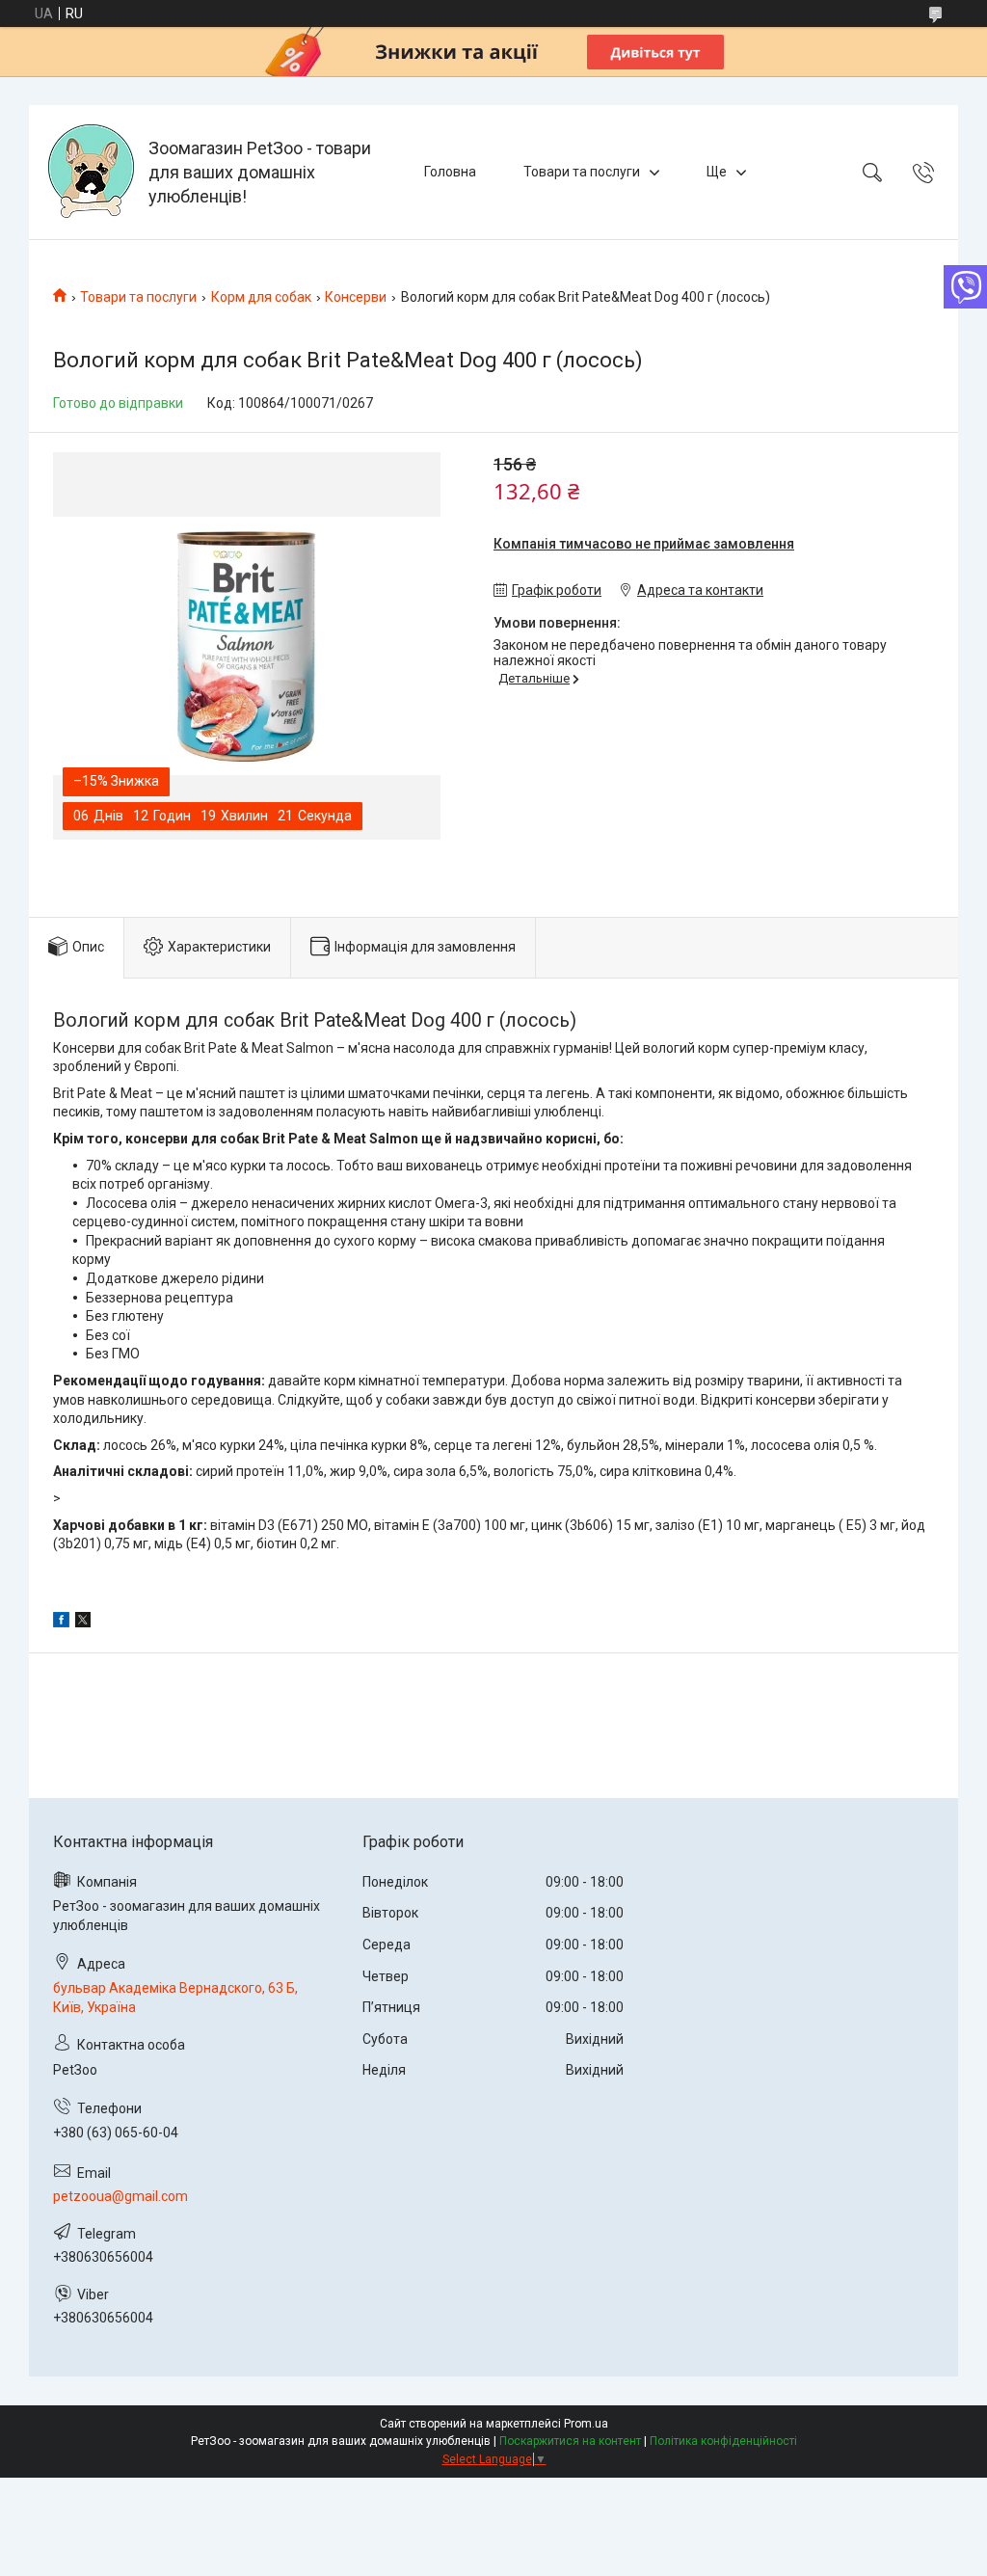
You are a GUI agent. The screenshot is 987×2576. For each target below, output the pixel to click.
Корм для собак (261, 297)
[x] (83, 1623)
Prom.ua (586, 2424)
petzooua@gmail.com (120, 2196)
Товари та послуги (582, 172)
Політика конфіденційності (723, 2441)
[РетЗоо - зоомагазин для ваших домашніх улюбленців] (91, 172)
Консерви (356, 297)
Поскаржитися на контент (570, 2441)
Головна (450, 172)
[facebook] (61, 1623)
